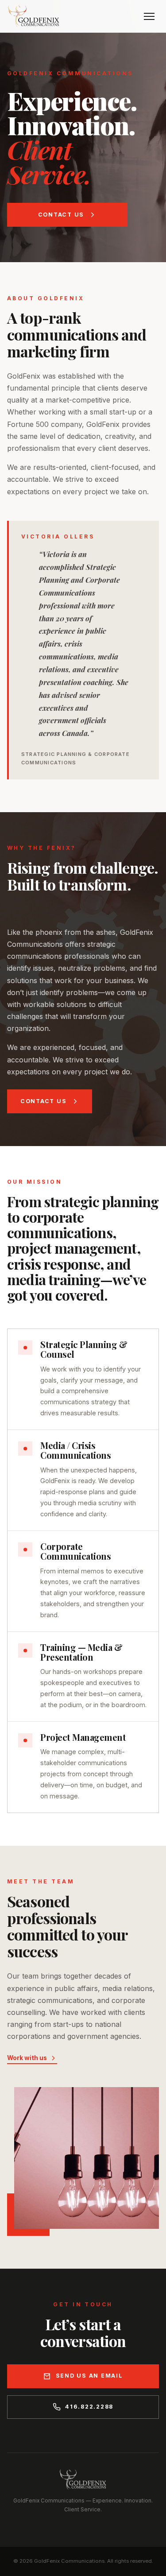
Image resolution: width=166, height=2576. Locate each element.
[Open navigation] (149, 16)
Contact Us (61, 215)
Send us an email (89, 2376)
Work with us (27, 2058)
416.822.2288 (89, 2407)
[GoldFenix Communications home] (34, 16)
